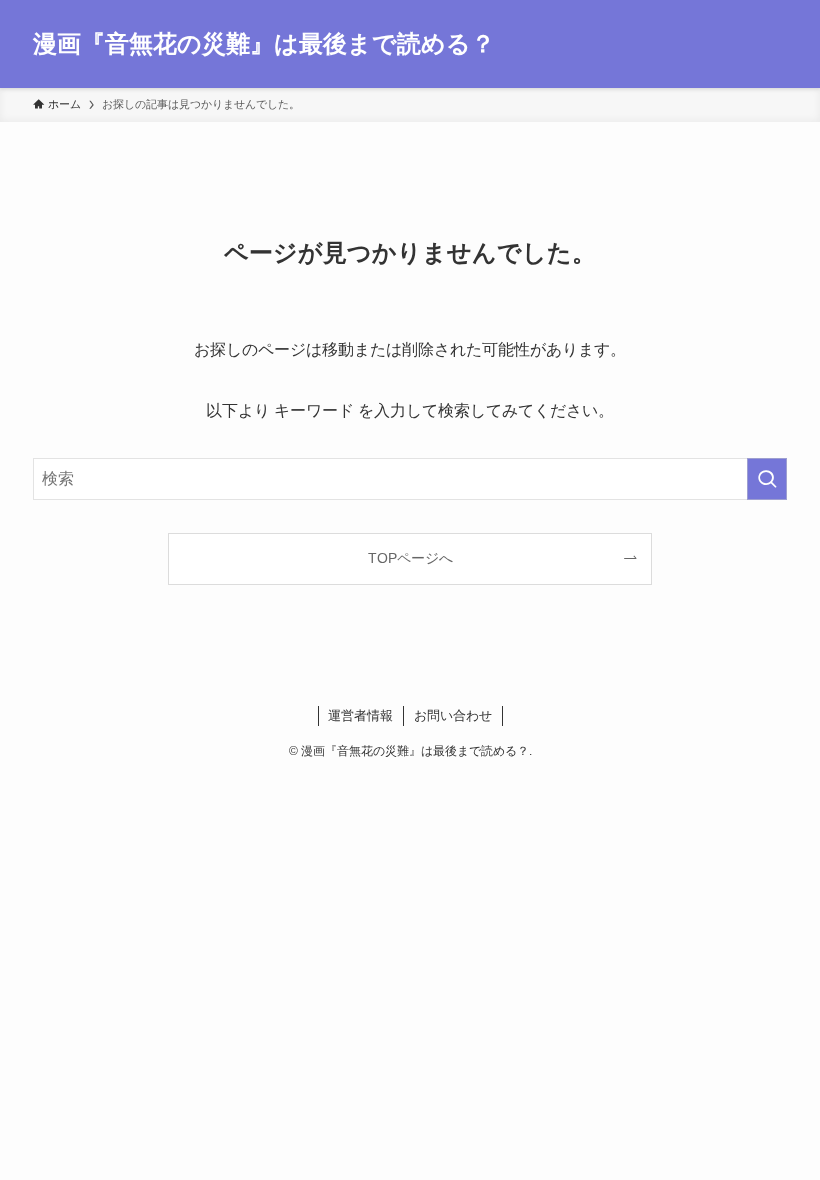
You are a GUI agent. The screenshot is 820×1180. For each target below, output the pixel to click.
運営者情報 (360, 715)
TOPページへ (410, 558)
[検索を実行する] (767, 479)
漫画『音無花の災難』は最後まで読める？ (264, 44)
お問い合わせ (453, 715)
